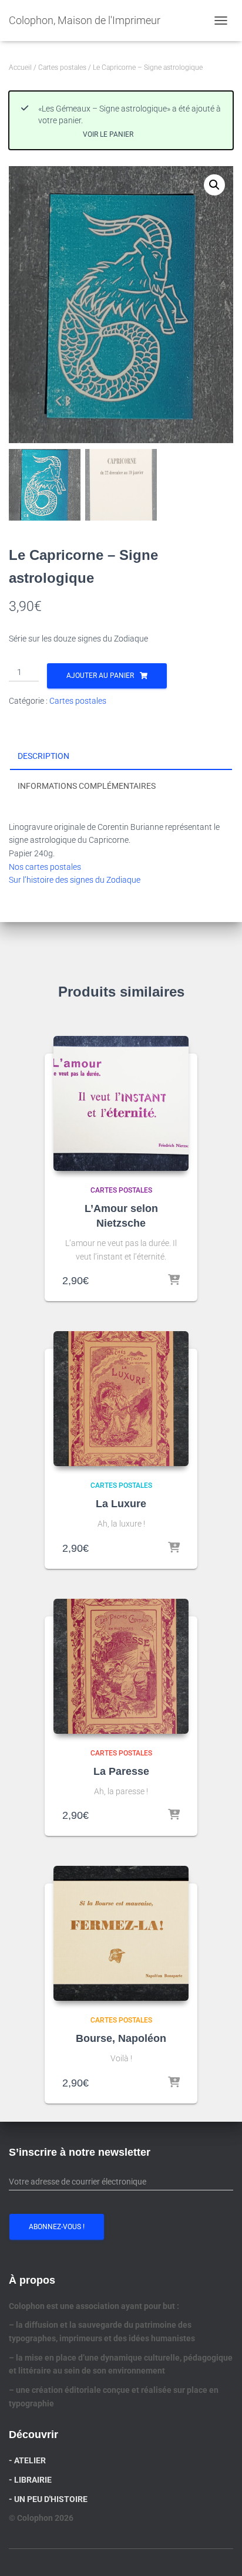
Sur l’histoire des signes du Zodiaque (75, 880)
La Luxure (121, 1504)
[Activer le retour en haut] (219, 2553)
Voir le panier (108, 134)
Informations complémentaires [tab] (87, 786)
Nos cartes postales (45, 867)
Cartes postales (62, 67)
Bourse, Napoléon (121, 2038)
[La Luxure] (121, 1399)
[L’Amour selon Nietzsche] (121, 1103)
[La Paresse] (121, 1666)
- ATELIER (27, 2460)
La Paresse (121, 1771)
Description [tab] (43, 756)
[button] (214, 185)
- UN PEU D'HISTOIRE (48, 2499)
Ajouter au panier (100, 676)
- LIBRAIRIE (30, 2480)
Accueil (20, 67)
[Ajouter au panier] (174, 1281)
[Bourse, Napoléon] (121, 1933)
